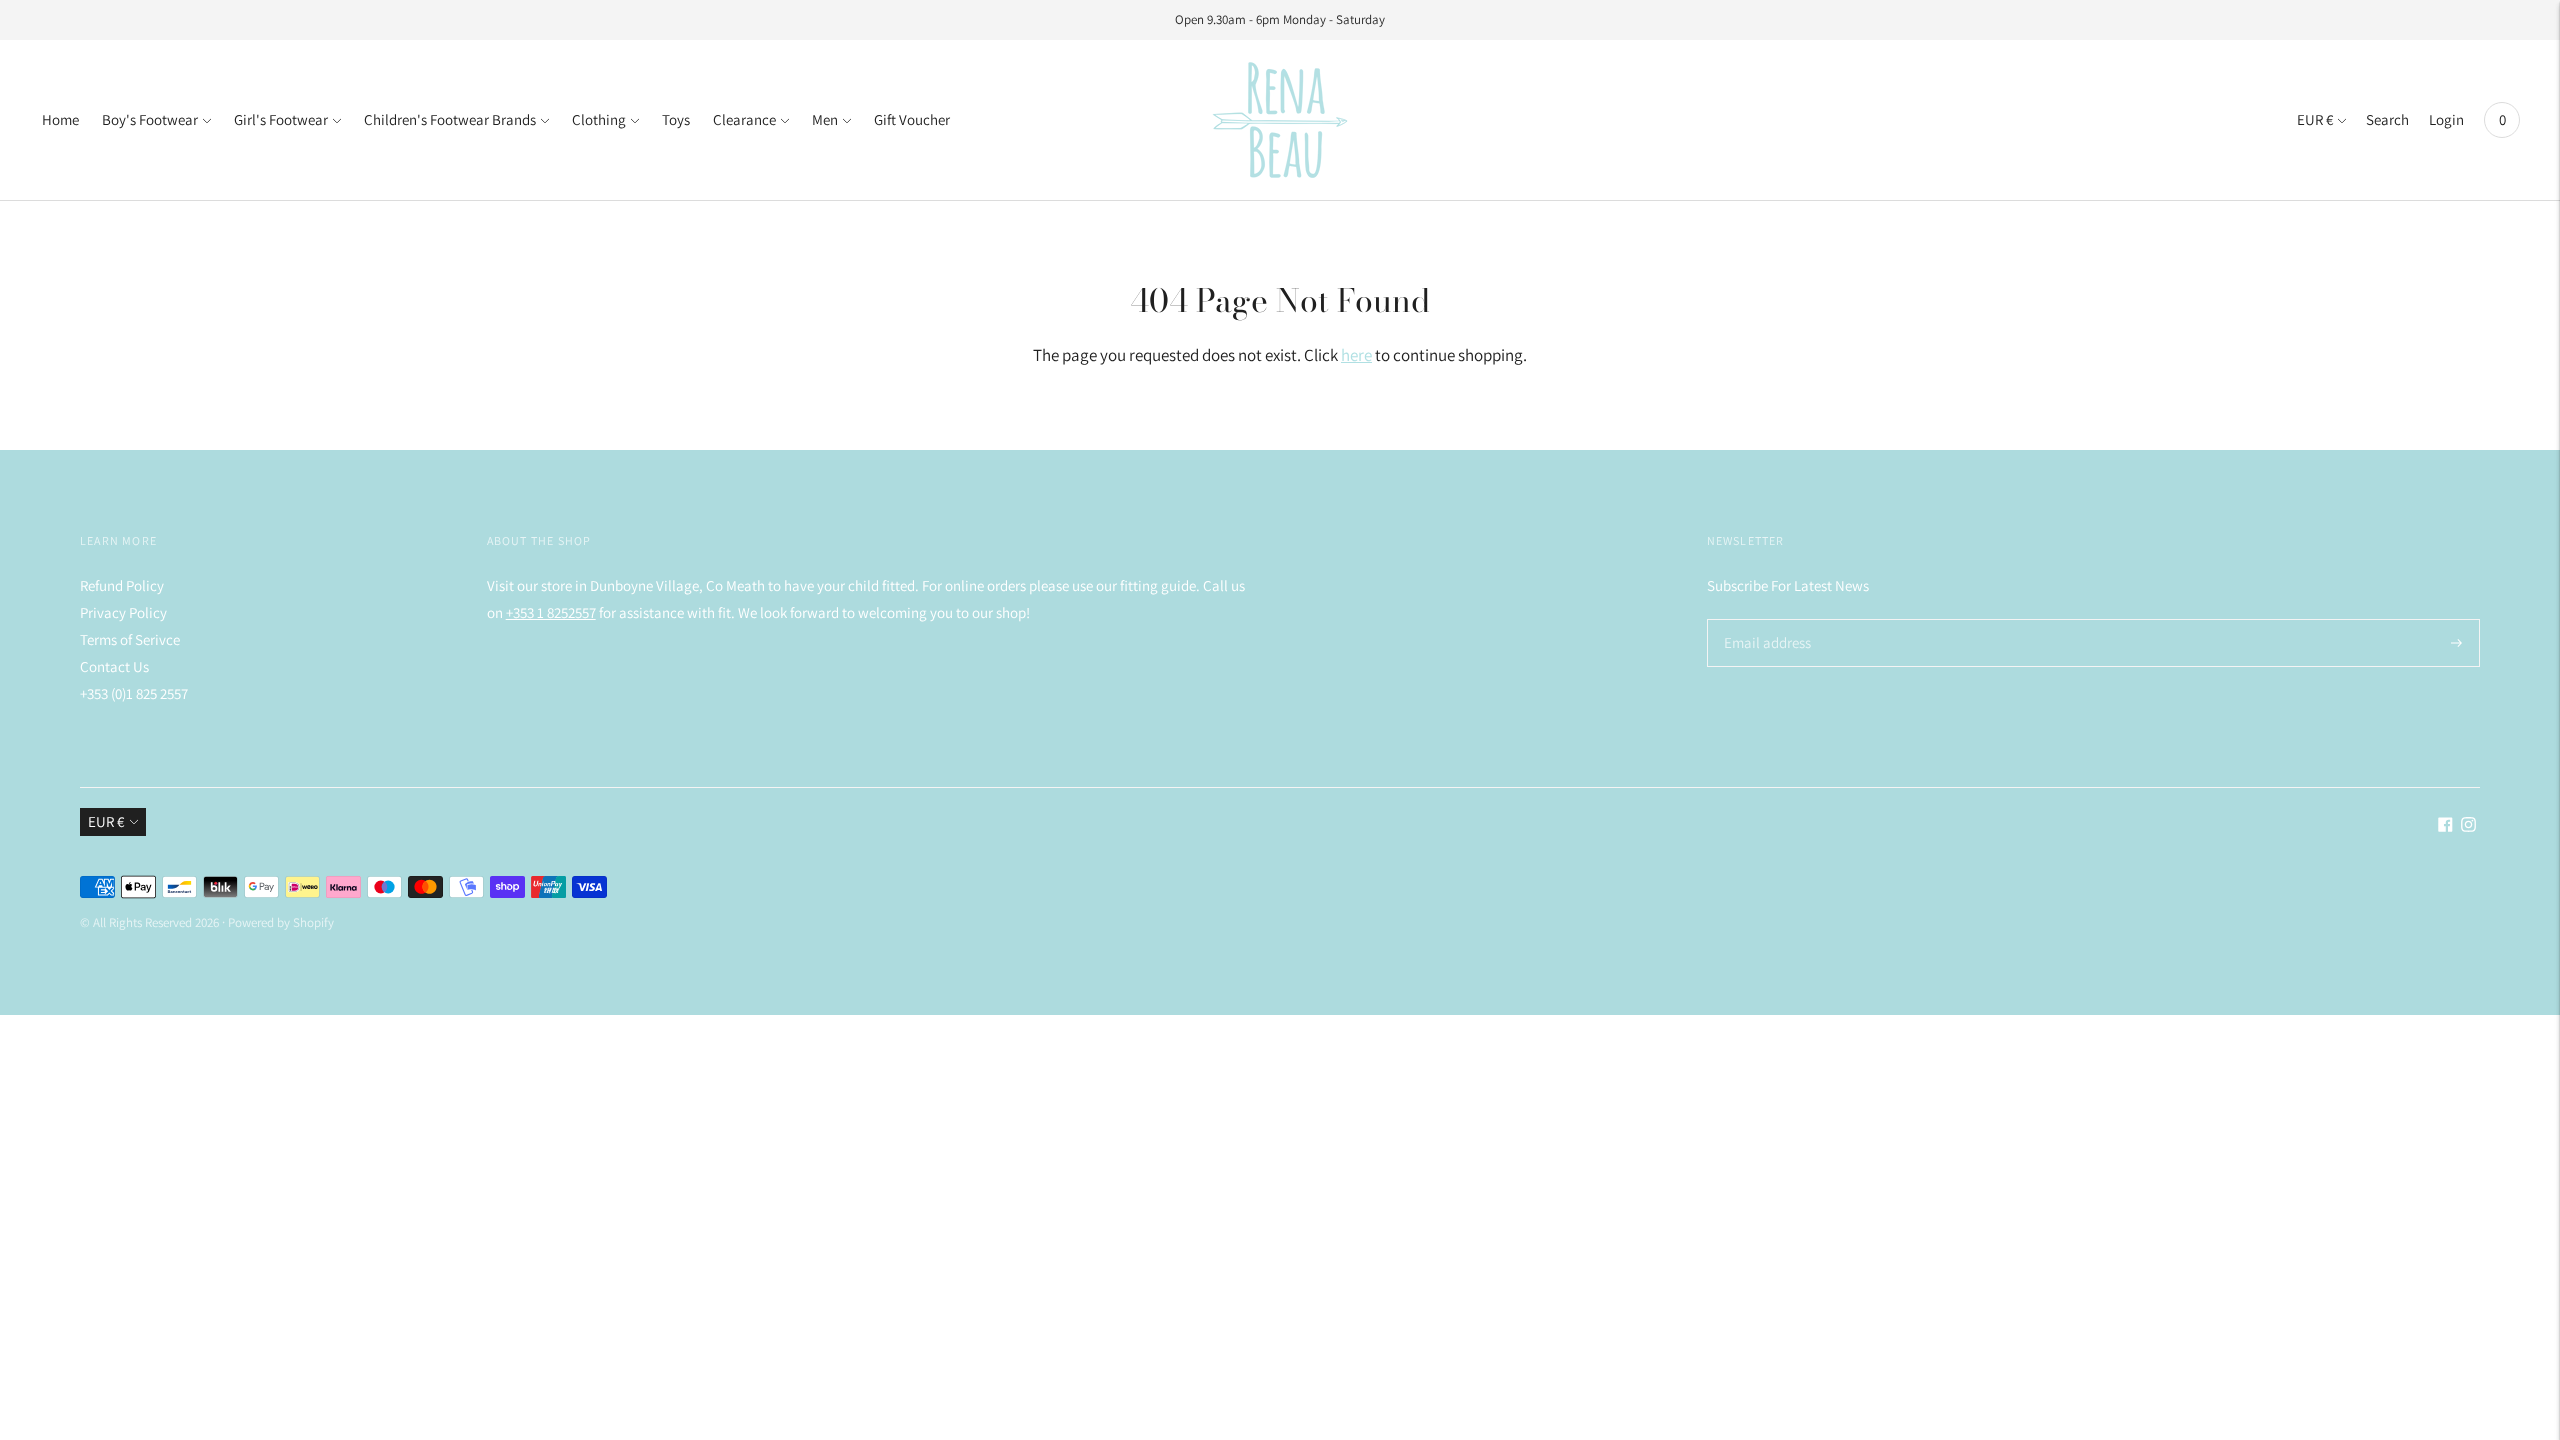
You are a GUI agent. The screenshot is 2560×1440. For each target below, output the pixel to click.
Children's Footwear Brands (450, 119)
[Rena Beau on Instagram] (2468, 826)
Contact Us (114, 666)
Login (2446, 119)
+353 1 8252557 (551, 612)
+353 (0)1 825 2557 (134, 693)
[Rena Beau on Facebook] (2445, 826)
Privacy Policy (123, 612)
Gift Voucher (912, 119)
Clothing (599, 119)
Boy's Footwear (150, 119)
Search (2387, 119)
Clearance (744, 119)
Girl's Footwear (281, 119)
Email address (1764, 619)
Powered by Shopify (281, 922)
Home (60, 119)
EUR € (2315, 119)
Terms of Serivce (130, 639)
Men (825, 119)
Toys (676, 119)
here (1356, 355)
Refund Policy (122, 585)
